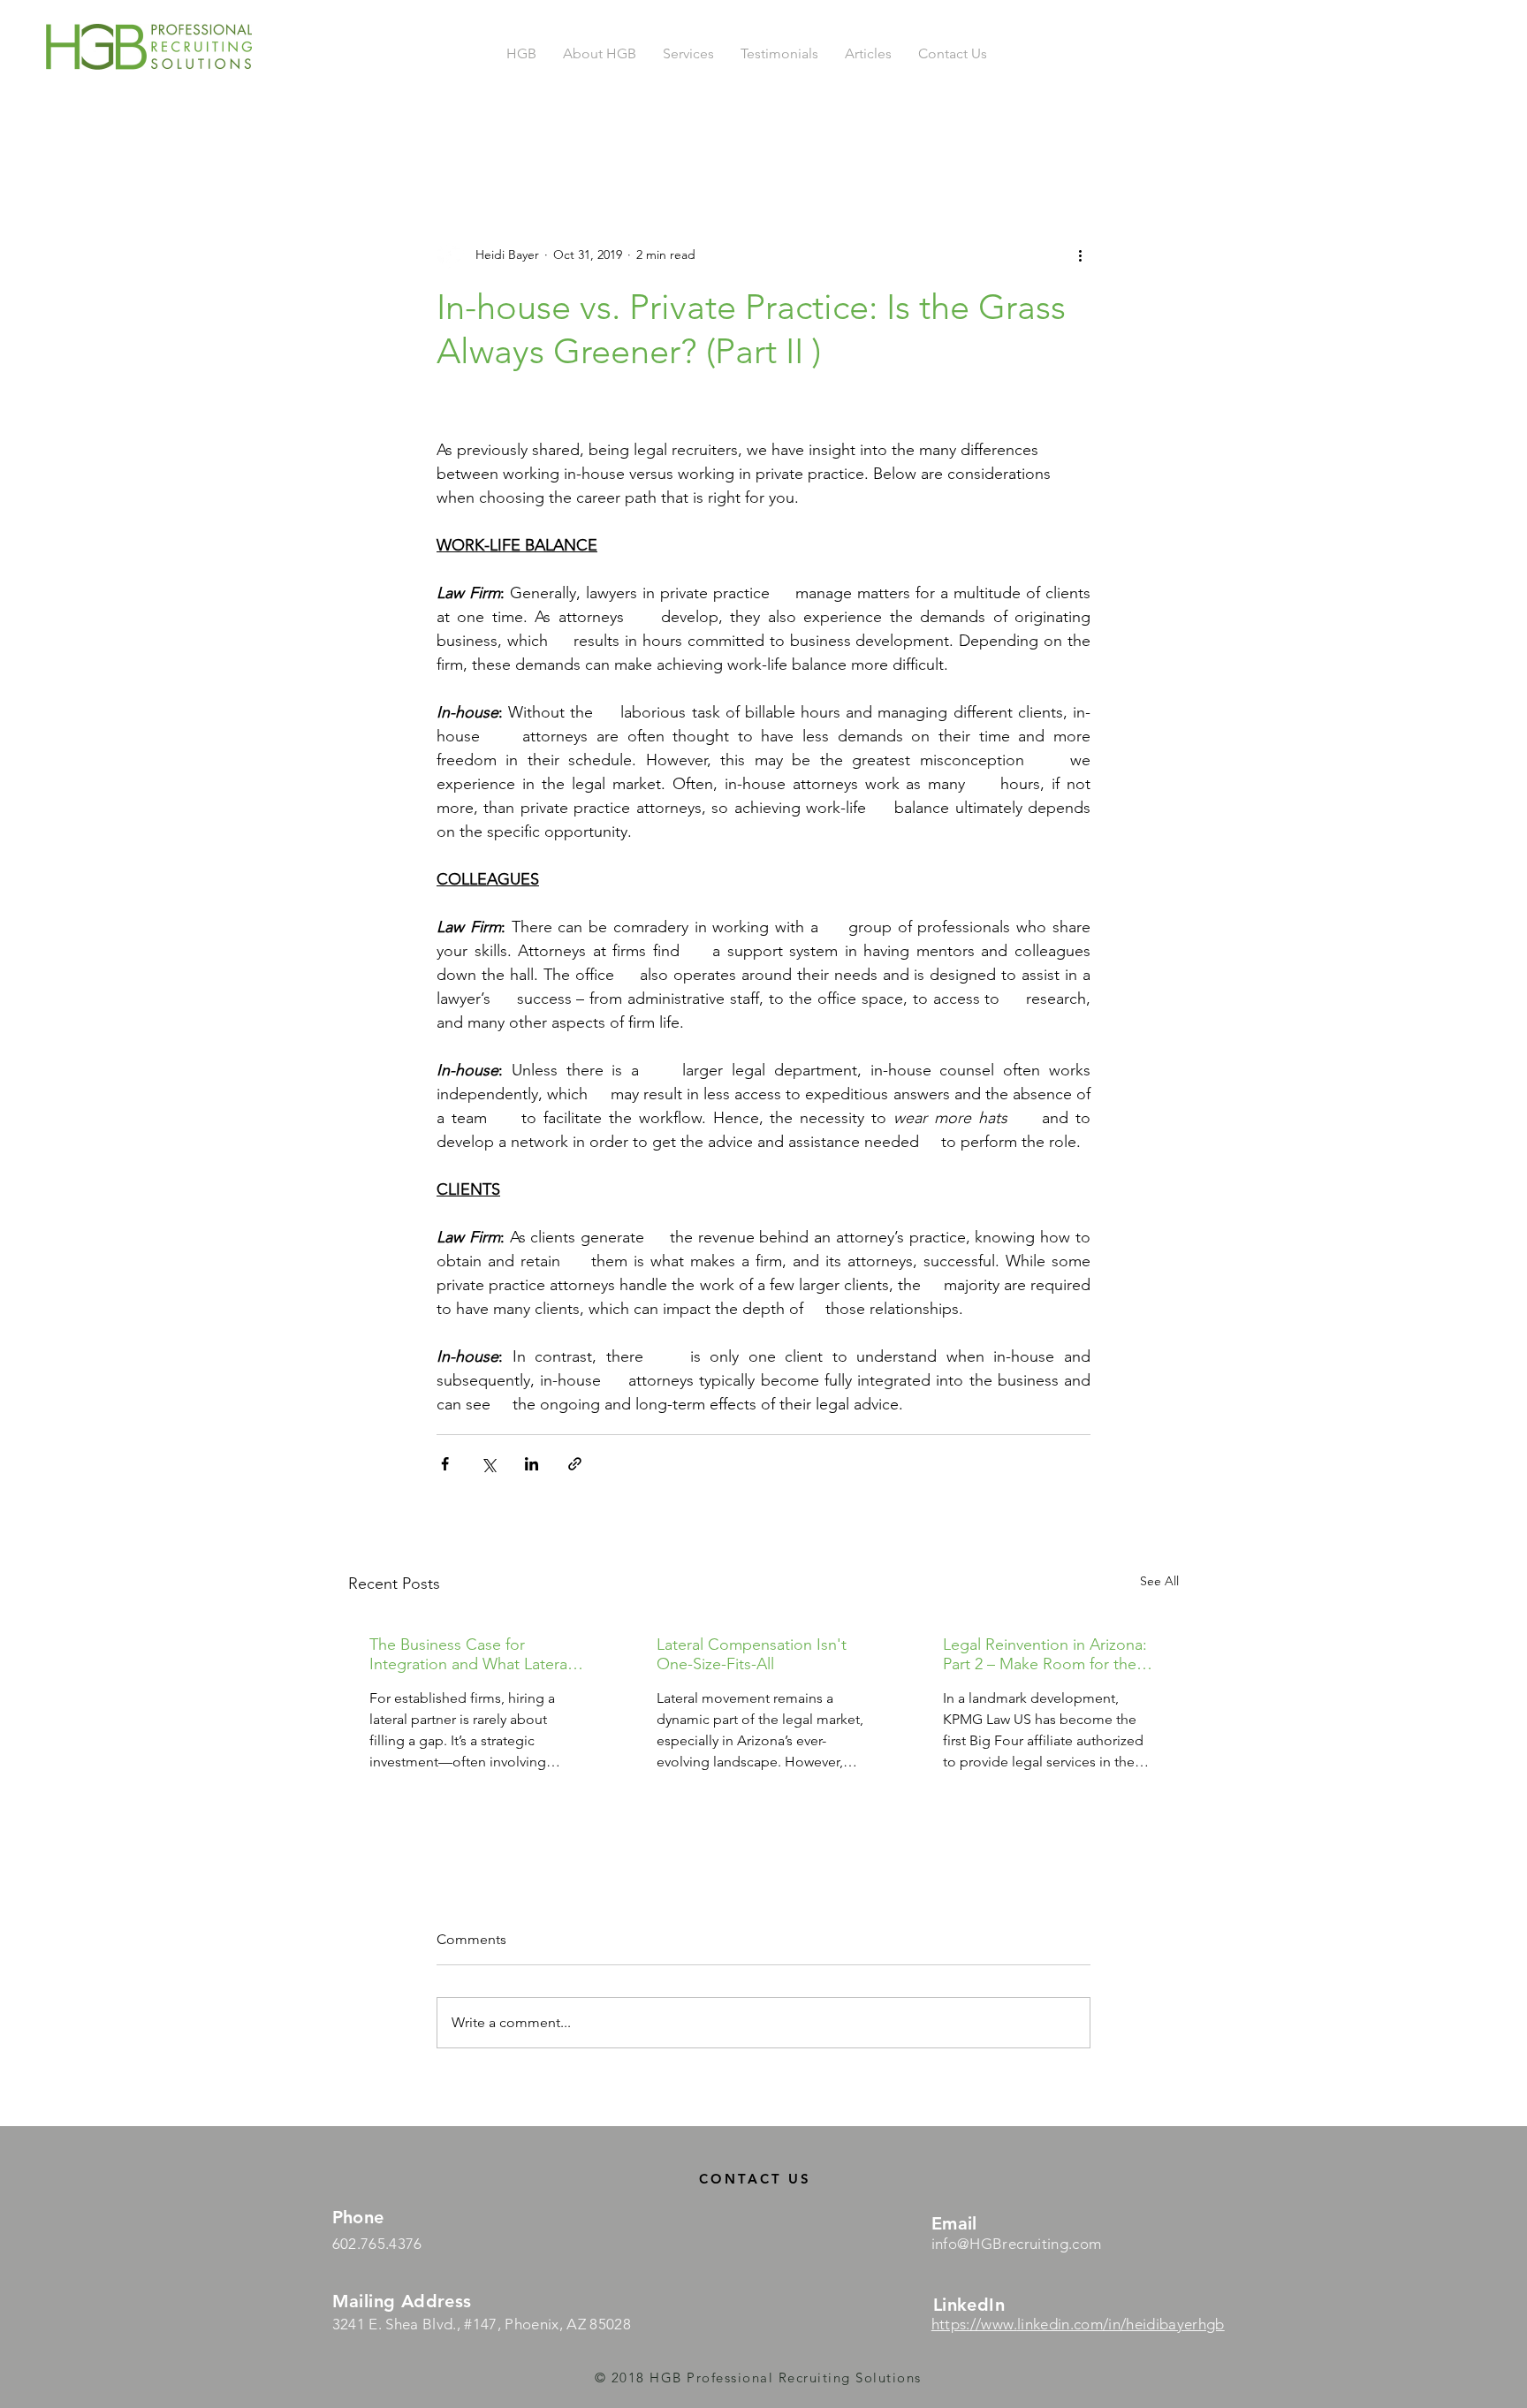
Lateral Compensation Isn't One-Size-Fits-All (752, 1654)
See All (1159, 1581)
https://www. (974, 2324)
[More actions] (1080, 254)
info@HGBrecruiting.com (1016, 2244)
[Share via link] (575, 1464)
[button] (688, 54)
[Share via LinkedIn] (532, 1464)
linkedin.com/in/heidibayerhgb (1121, 2324)
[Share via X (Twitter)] (488, 1464)
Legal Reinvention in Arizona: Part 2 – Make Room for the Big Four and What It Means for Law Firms (1045, 1654)
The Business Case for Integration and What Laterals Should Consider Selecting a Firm (474, 1654)
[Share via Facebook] (445, 1464)
